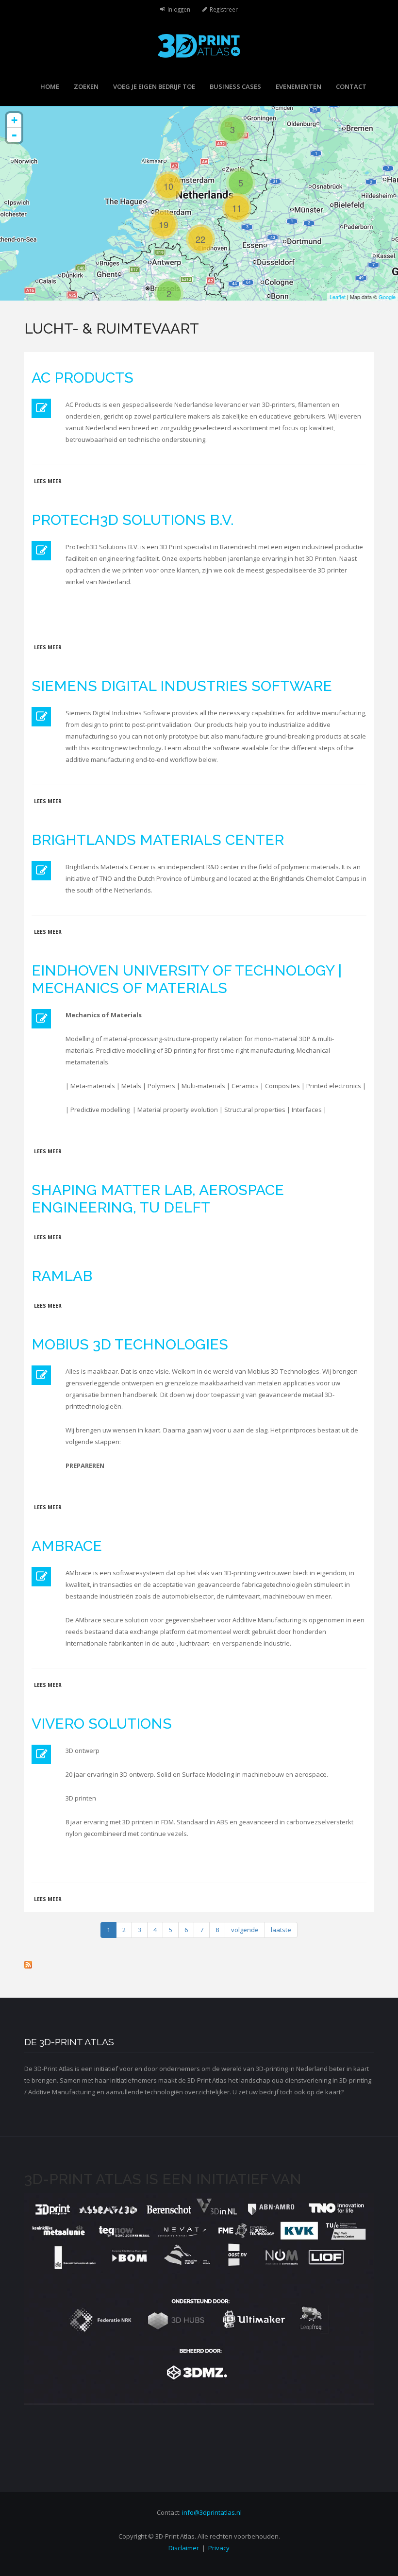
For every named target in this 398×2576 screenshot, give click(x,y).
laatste (281, 1930)
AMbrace (67, 1546)
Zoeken (86, 86)
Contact (351, 86)
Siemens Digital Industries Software (182, 686)
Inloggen (179, 9)
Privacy (219, 2548)
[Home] (199, 45)
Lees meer (48, 481)
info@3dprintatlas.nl (212, 2512)
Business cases (235, 86)
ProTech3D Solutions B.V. (133, 520)
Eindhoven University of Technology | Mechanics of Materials (187, 979)
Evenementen (298, 86)
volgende (245, 1930)
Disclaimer (184, 2548)
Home (50, 86)
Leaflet (338, 297)
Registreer (224, 9)
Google (387, 297)
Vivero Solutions (102, 1724)
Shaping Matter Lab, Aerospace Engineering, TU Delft (158, 1199)
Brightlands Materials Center (158, 840)
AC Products (83, 378)
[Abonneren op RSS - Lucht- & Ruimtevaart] (199, 1965)
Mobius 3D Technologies (130, 1344)
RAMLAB (62, 1276)
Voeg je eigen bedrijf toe (154, 86)
